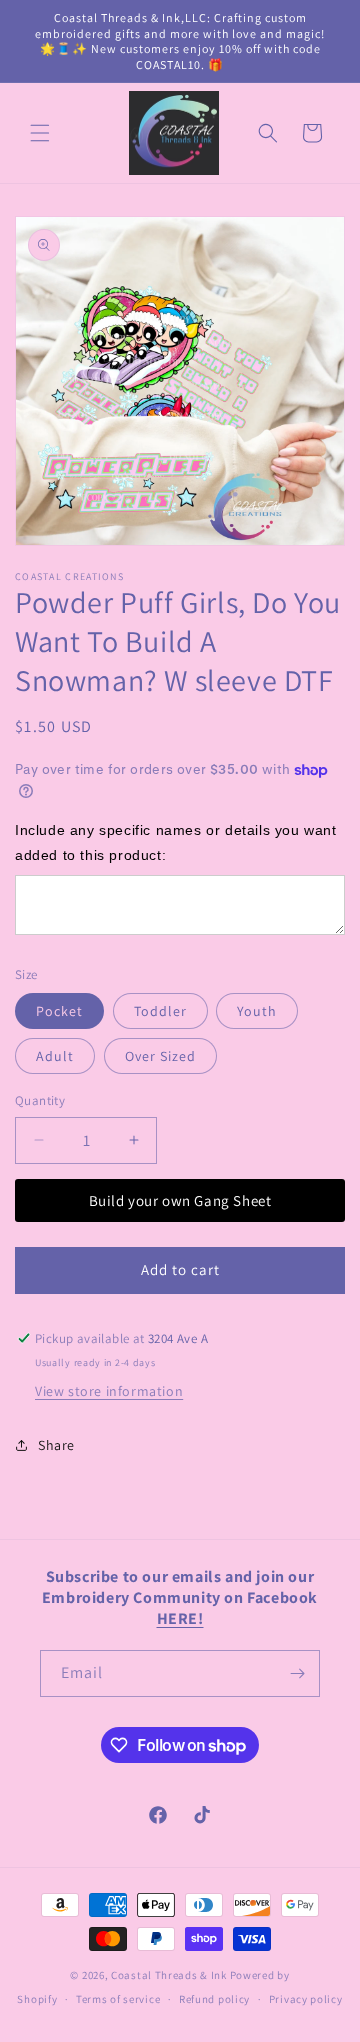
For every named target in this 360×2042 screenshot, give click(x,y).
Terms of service (118, 1999)
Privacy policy (306, 1999)
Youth (257, 1011)
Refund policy (214, 1999)
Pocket (59, 1011)
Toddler (160, 1011)
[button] (40, 133)
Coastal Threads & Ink (169, 1975)
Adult (55, 1056)
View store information (109, 1391)
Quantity (40, 1100)
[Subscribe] (297, 1673)
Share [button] (56, 1445)
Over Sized (160, 1056)
